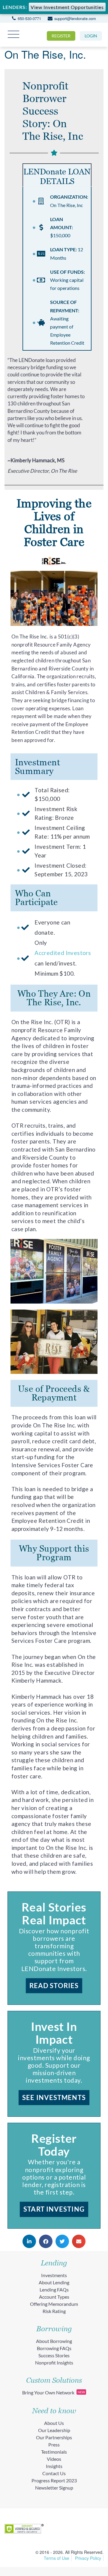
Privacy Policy (88, 2558)
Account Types (54, 2297)
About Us (54, 2423)
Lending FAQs (54, 2290)
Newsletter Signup (54, 2488)
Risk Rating (54, 2311)
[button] (29, 2241)
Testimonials (54, 2452)
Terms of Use (57, 2558)
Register (61, 36)
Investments (54, 2275)
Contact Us (54, 2473)
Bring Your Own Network (54, 2392)
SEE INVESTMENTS (54, 2097)
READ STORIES (54, 1986)
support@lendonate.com (75, 18)
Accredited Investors (63, 953)
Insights (54, 2466)
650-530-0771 (29, 18)
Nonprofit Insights (54, 2363)
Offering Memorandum (54, 2304)
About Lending (54, 2282)
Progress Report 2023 (54, 2480)
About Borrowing (54, 2341)
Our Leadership (54, 2430)
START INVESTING (54, 2209)
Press (54, 2445)
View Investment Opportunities (67, 7)
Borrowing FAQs (54, 2348)
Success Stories (54, 2355)
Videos (54, 2459)
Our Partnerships (54, 2437)
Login (91, 36)
